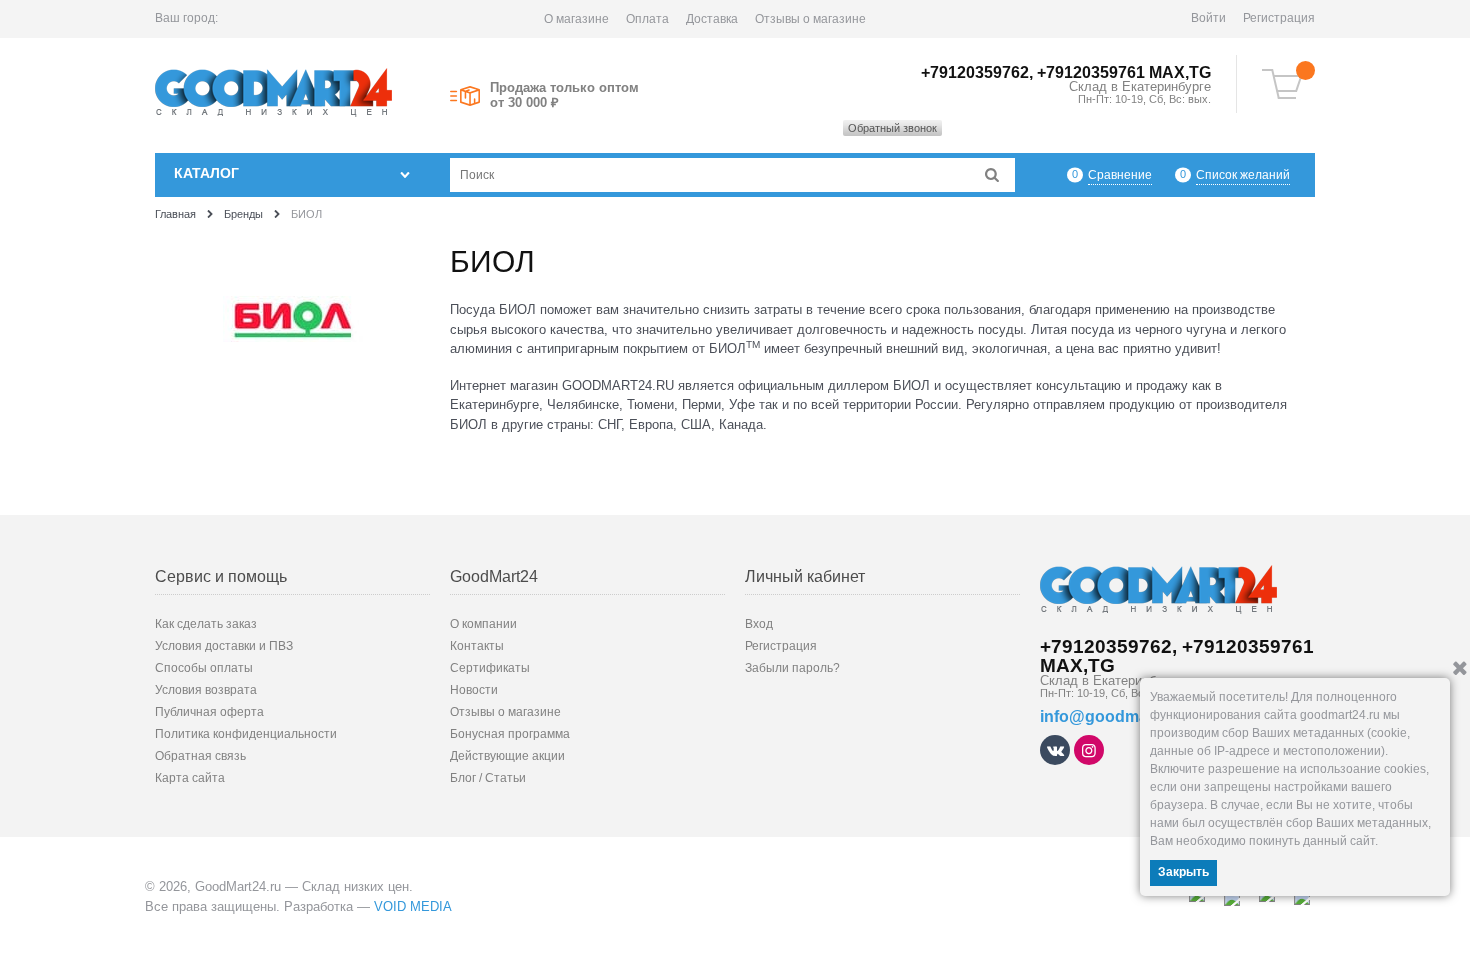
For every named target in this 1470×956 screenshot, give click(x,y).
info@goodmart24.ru (1118, 716)
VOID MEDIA (413, 906)
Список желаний (1243, 175)
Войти (1208, 18)
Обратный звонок (892, 128)
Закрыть (1183, 872)
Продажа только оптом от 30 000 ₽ (564, 95)
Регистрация (1279, 18)
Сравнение (1120, 175)
